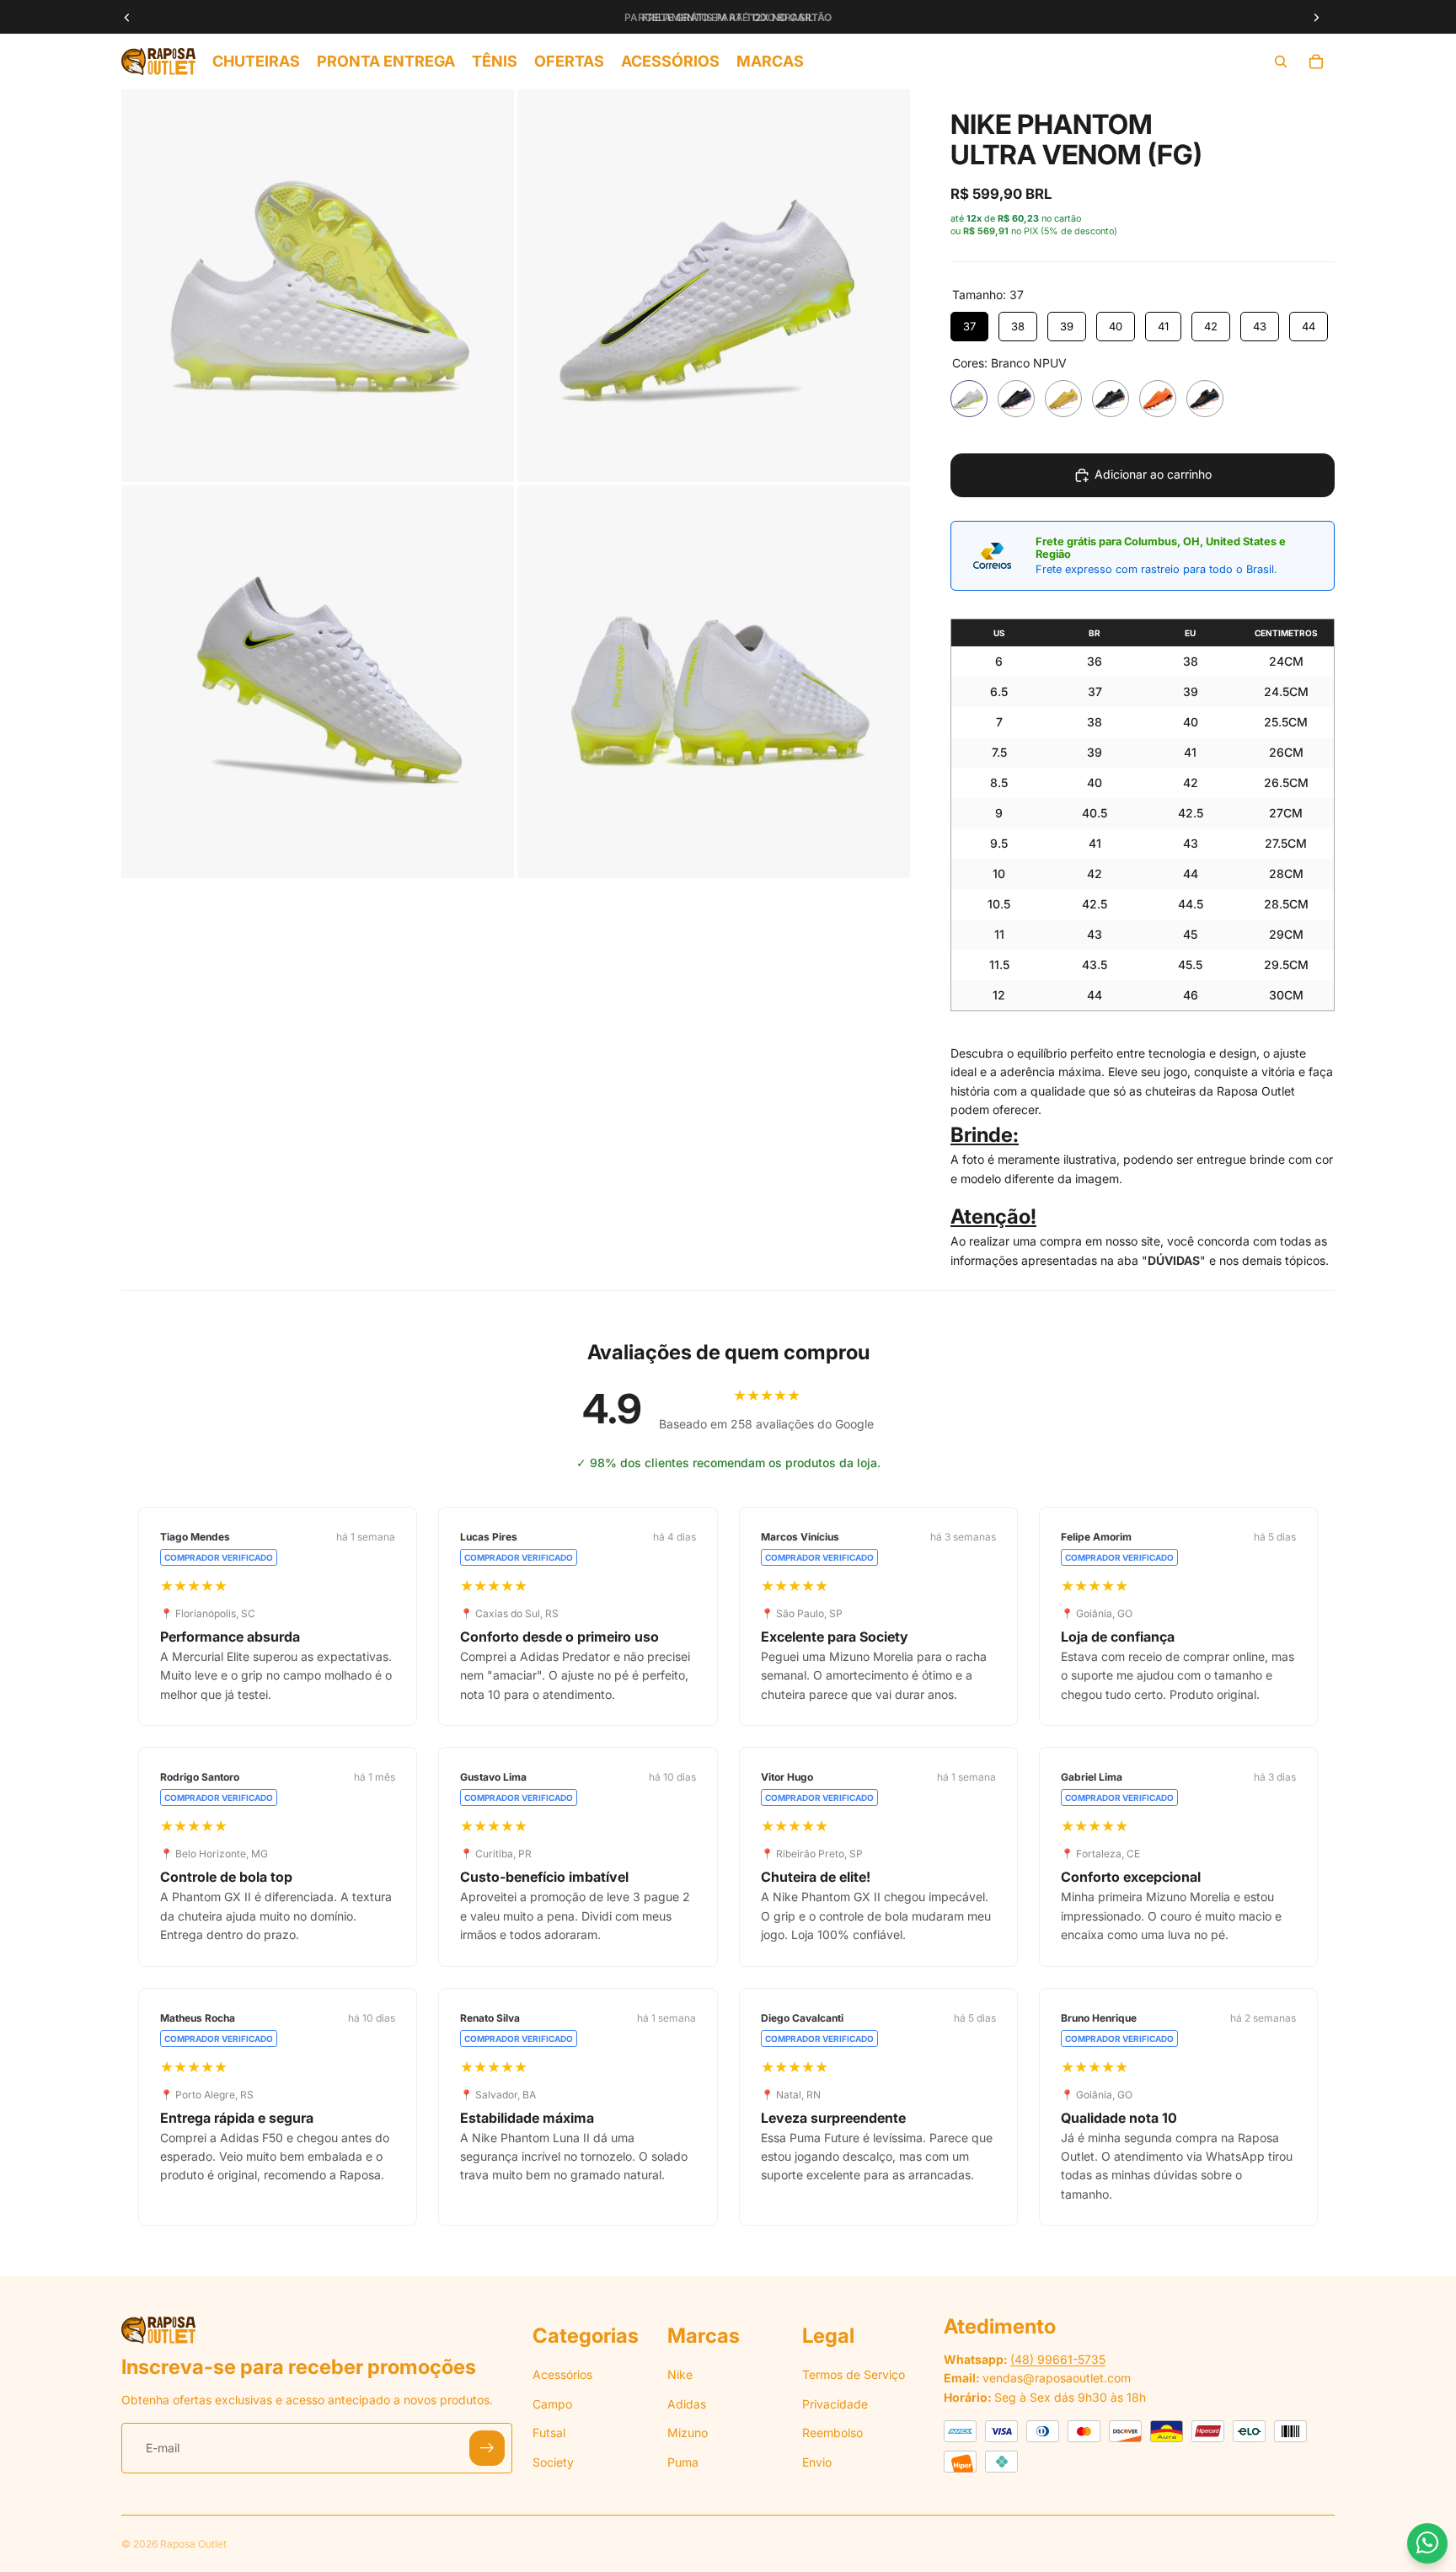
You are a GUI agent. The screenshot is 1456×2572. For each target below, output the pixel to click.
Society (553, 2462)
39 (1067, 326)
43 (1260, 326)
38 (1018, 326)
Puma (683, 2462)
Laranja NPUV (1158, 399)
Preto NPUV (1016, 399)
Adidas (687, 2404)
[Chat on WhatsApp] (1427, 2543)
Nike (680, 2375)
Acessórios (562, 2375)
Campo (552, 2404)
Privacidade (835, 2404)
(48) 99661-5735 (1058, 2359)
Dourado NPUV (1063, 399)
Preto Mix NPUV (1205, 399)
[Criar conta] (487, 2449)
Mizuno (688, 2433)
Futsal (549, 2433)
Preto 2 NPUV (1111, 399)
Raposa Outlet (193, 2544)
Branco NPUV (969, 399)
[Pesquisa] (1281, 62)
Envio (817, 2462)
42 (1211, 326)
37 (969, 326)
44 (1309, 326)
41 (1163, 326)
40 (1116, 326)
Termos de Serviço (854, 2375)
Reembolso (832, 2433)
